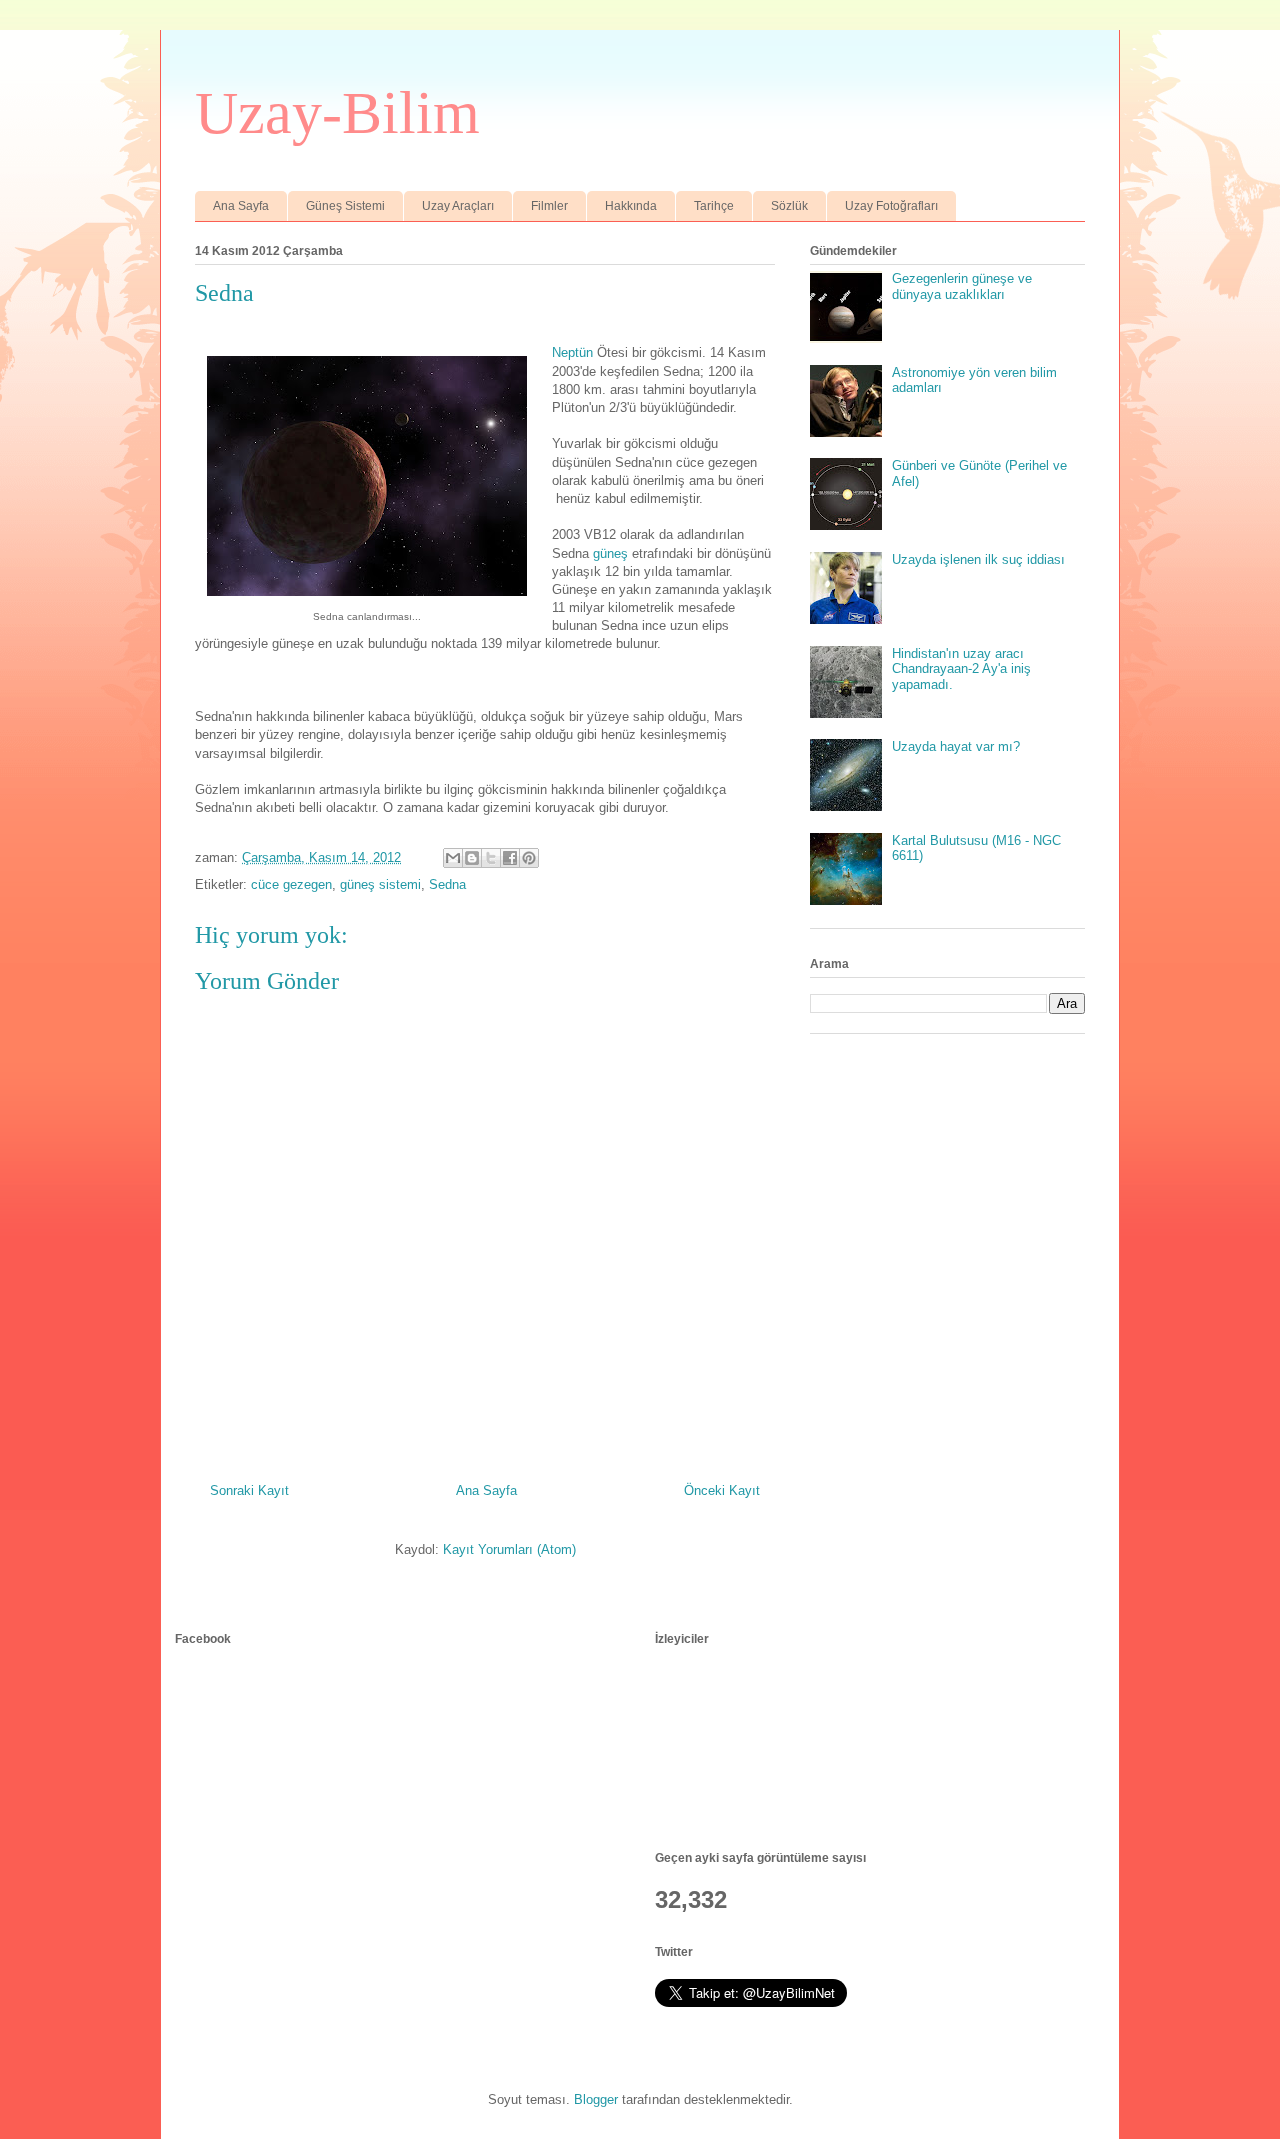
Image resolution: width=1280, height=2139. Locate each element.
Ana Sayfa (241, 206)
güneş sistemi (380, 884)
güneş (610, 553)
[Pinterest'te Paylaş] (529, 858)
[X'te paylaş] (491, 858)
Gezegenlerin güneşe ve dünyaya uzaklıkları (962, 286)
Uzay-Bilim (337, 113)
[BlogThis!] (472, 858)
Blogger (596, 2099)
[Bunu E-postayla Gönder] (453, 858)
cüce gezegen (291, 884)
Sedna (447, 884)
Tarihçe (714, 206)
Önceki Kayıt (722, 1490)
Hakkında (631, 206)
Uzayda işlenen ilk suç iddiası (978, 559)
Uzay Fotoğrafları (891, 206)
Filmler (549, 206)
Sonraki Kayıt (249, 1490)
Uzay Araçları (458, 206)
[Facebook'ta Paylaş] (510, 858)
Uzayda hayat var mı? (956, 746)
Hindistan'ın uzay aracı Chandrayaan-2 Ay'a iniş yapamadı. (961, 669)
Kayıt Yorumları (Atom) (509, 1549)
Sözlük (789, 206)
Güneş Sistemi (345, 206)
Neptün (572, 352)
